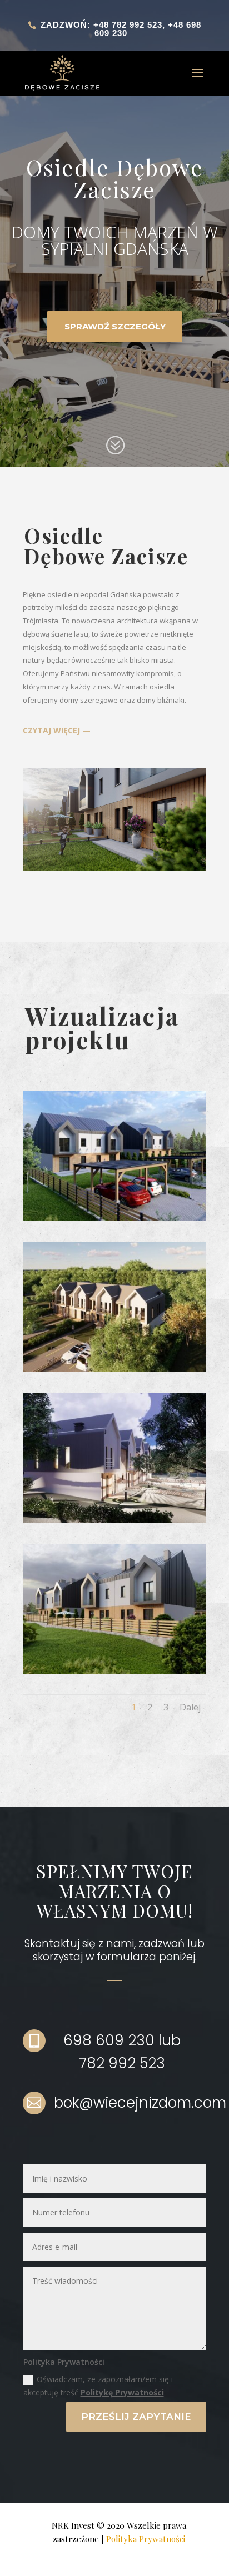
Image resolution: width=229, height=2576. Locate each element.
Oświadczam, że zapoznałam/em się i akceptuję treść (98, 2386)
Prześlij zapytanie (136, 2417)
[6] (114, 1520)
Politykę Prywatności (122, 2392)
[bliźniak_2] (114, 1671)
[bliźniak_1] (114, 1217)
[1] (114, 1369)
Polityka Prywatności (146, 2539)
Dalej (190, 1707)
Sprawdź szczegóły (115, 326)
